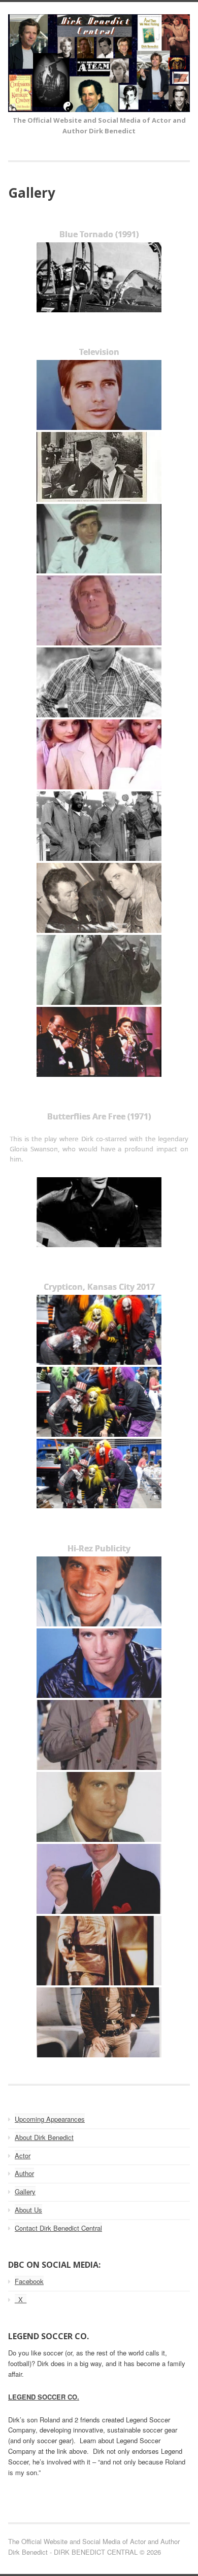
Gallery (25, 2191)
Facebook (29, 2281)
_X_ (21, 2299)
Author (24, 2173)
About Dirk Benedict (44, 2137)
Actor (23, 2155)
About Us (28, 2210)
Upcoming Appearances (50, 2119)
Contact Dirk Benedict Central (58, 2228)
